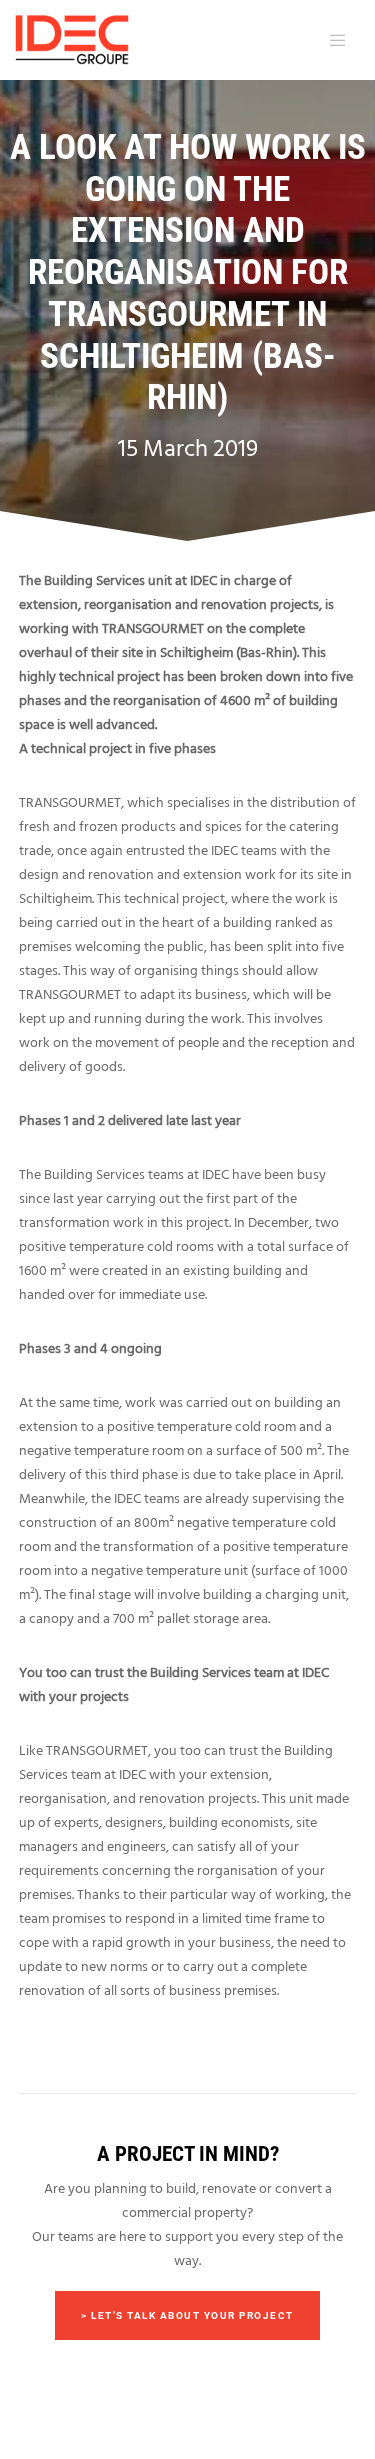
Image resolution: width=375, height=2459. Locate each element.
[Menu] (334, 40)
